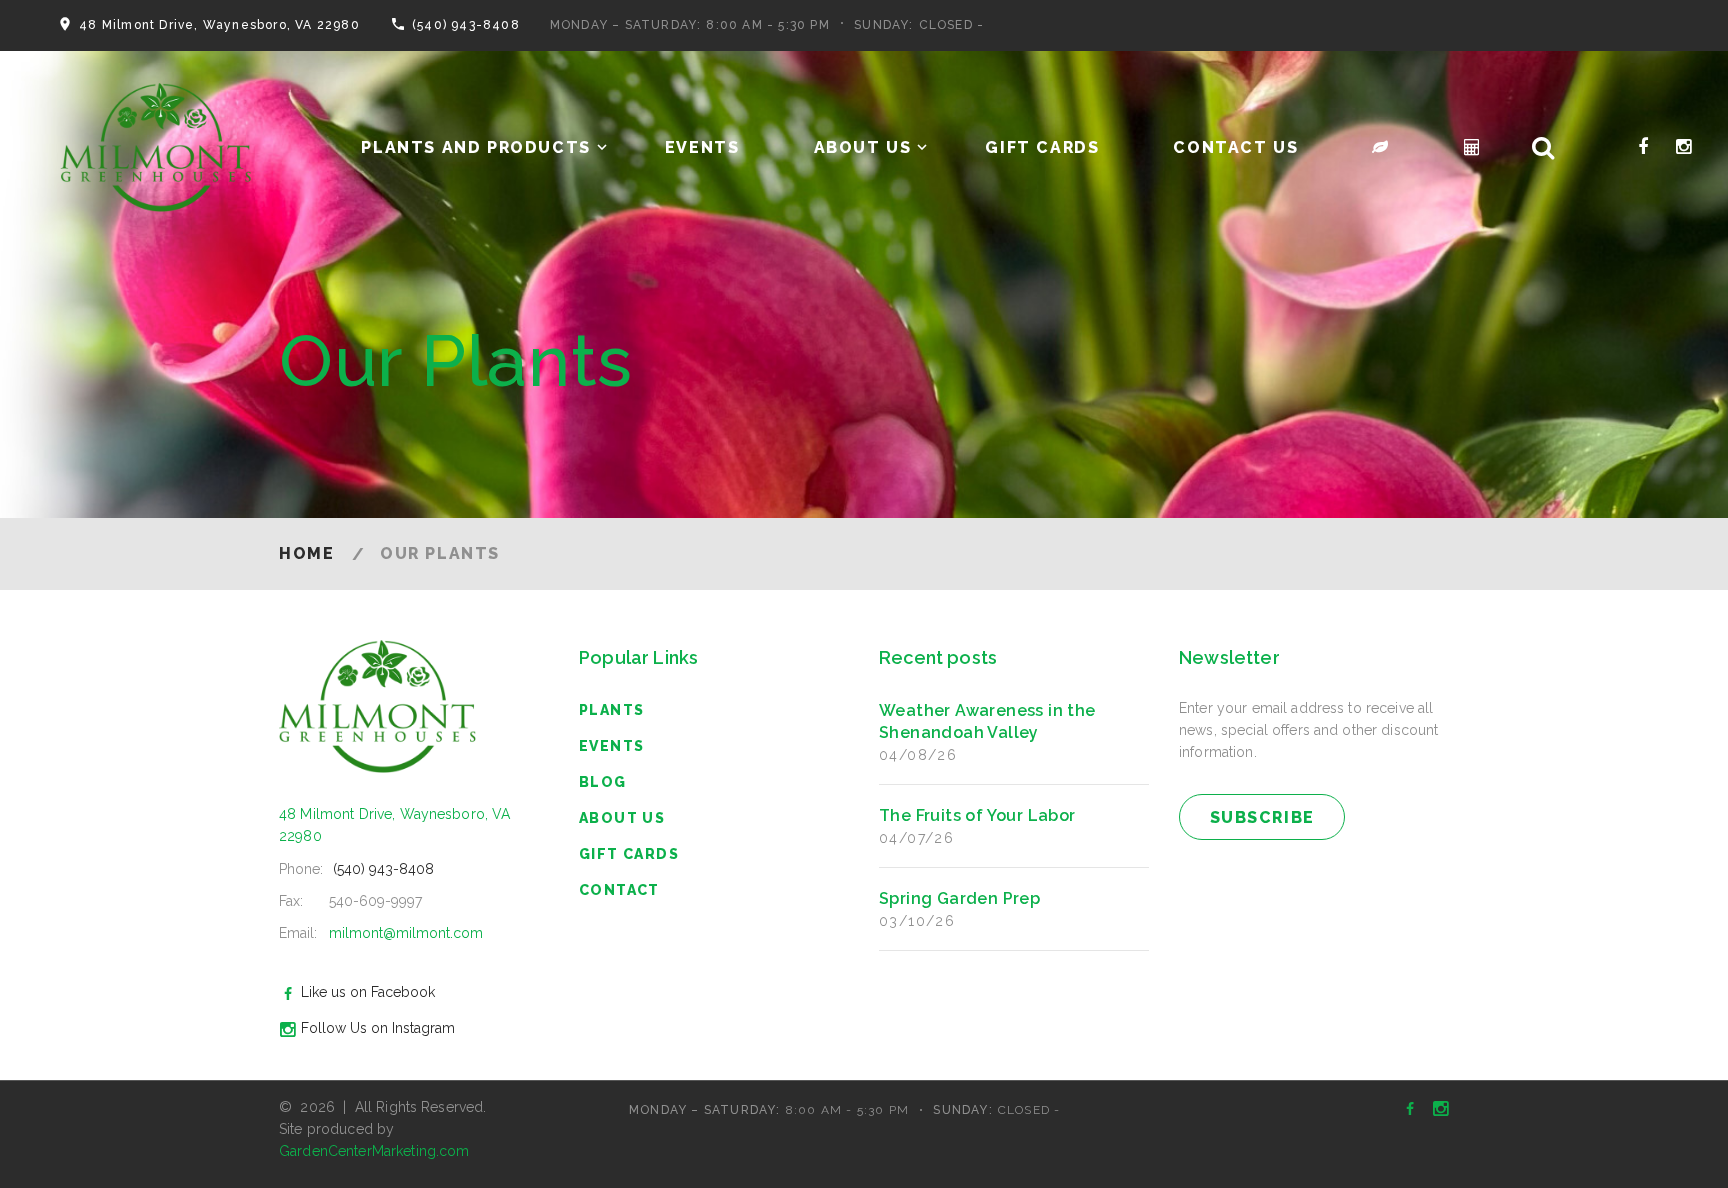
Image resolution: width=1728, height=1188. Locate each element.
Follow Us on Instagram (378, 1028)
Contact (619, 890)
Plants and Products (475, 147)
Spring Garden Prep (959, 898)
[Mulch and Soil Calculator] (1473, 147)
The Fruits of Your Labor (977, 815)
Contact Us (1235, 147)
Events (702, 147)
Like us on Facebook (368, 992)
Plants (611, 710)
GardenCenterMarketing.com (374, 1151)
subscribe (1262, 817)
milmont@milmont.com (406, 933)
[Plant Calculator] (1381, 147)
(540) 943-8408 (466, 25)
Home (306, 553)
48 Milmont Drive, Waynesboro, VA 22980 (219, 25)
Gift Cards (1042, 147)
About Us (863, 147)
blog (603, 782)
